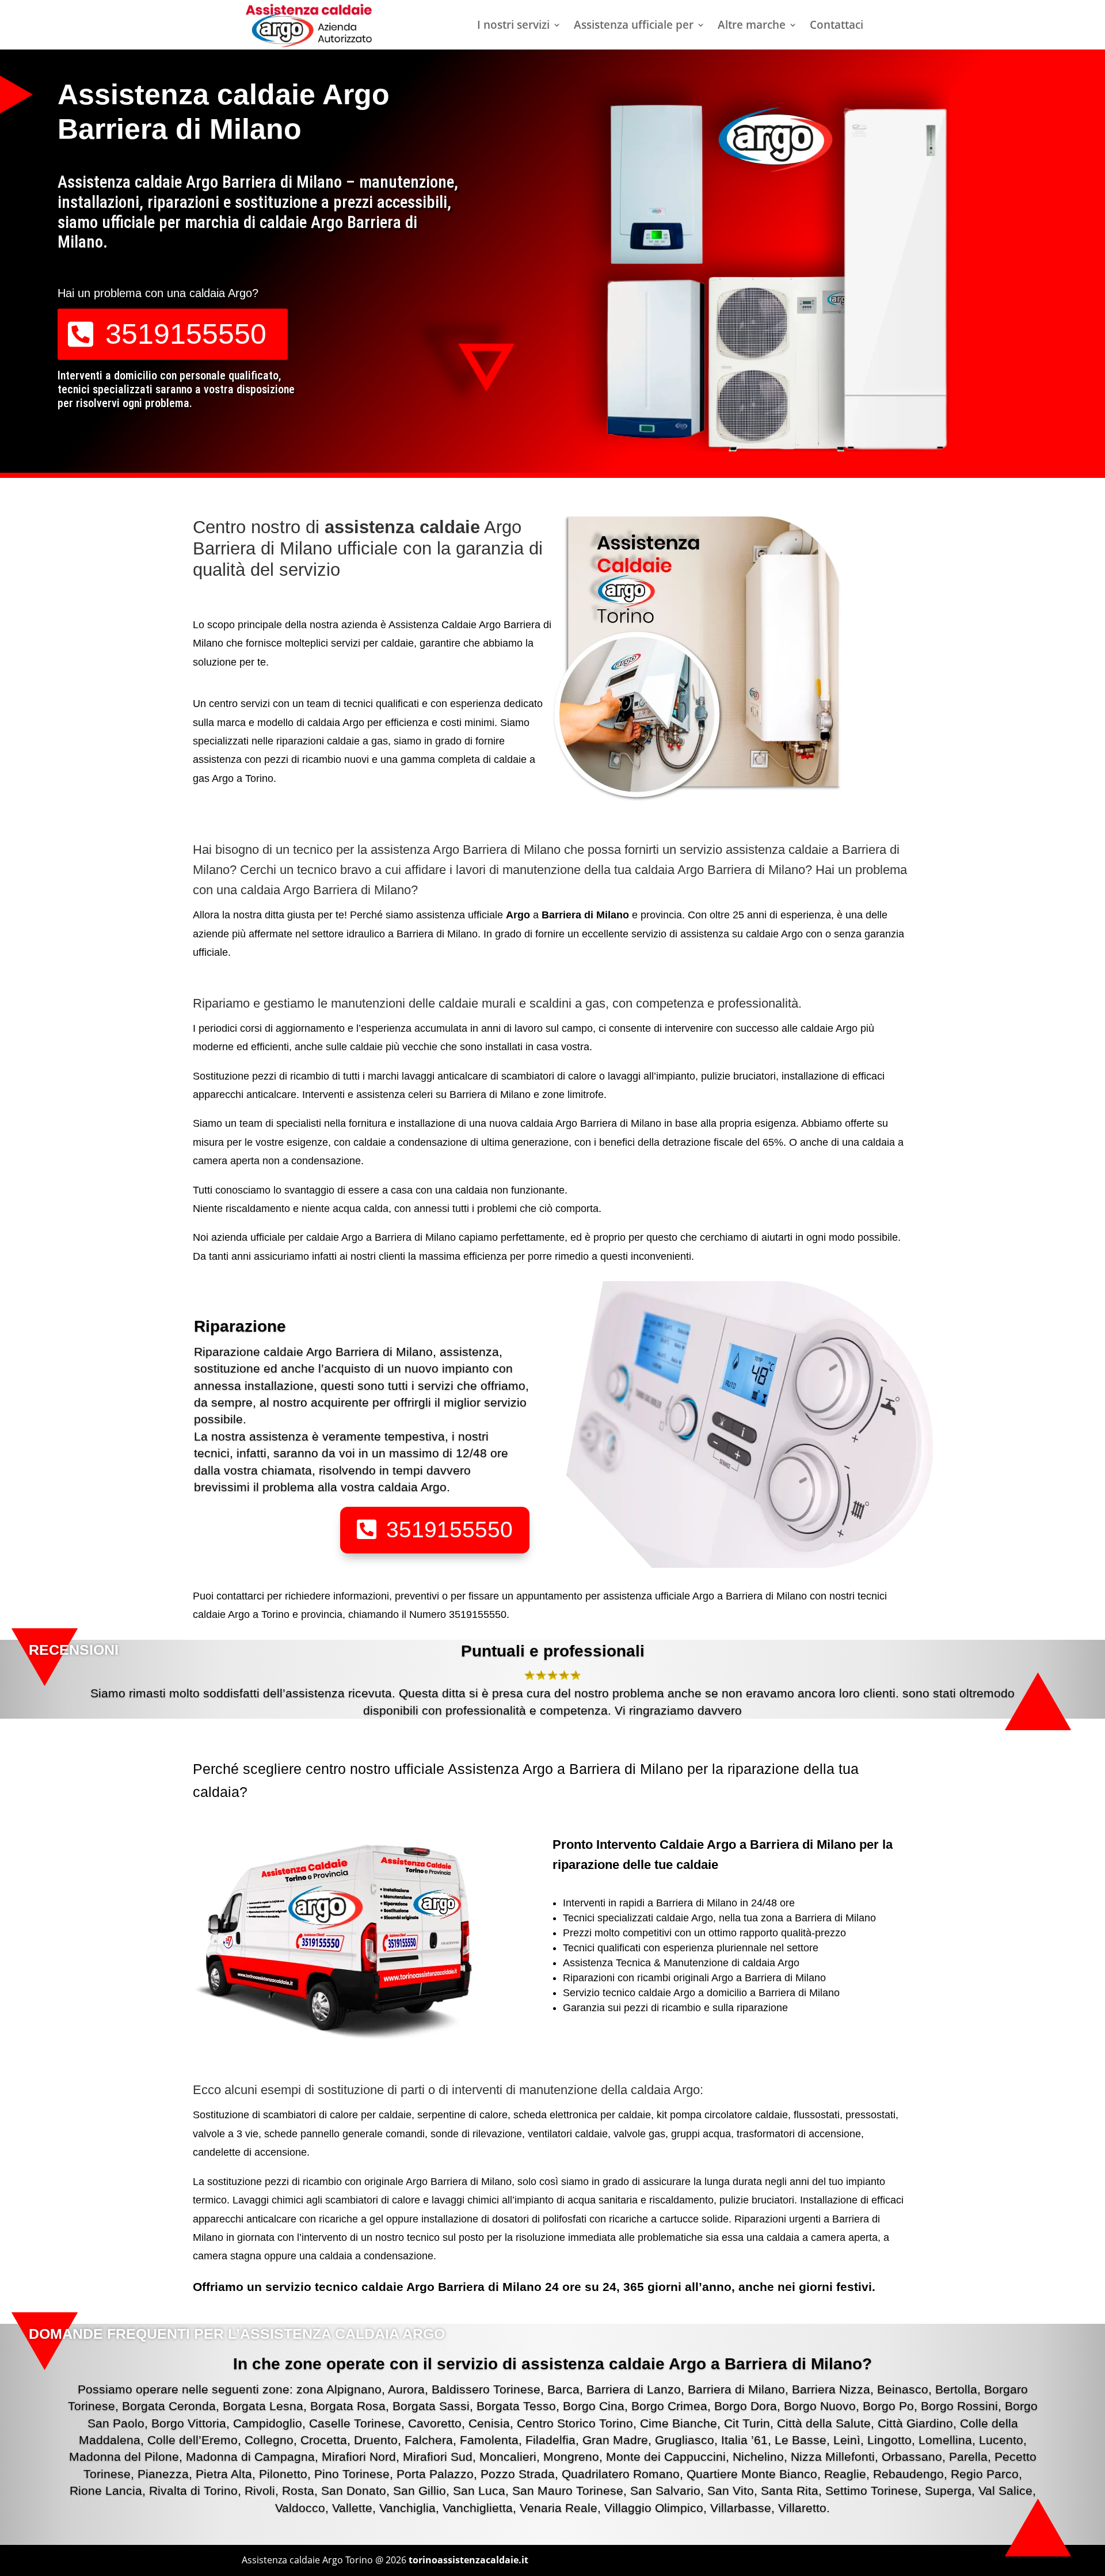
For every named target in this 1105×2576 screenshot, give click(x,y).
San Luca (479, 2490)
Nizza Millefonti (833, 2457)
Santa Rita (790, 2490)
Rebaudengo (908, 2474)
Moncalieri (508, 2457)
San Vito (731, 2490)
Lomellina (945, 2440)
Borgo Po (888, 2406)
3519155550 (186, 334)
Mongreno (571, 2457)
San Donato (354, 2490)
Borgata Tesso (516, 2406)
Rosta (298, 2490)
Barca (563, 2389)
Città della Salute (824, 2423)
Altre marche (752, 26)
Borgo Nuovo (820, 2406)
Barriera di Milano (736, 2389)
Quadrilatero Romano (621, 2474)
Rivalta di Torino (193, 2490)
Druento (376, 2440)
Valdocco (300, 2508)
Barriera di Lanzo (634, 2389)
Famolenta (489, 2440)
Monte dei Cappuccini (666, 2457)
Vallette (352, 2508)
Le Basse (801, 2440)
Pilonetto (283, 2474)
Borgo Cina (594, 2406)
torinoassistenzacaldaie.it (468, 2560)
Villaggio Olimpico (654, 2508)
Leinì (847, 2440)
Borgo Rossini (959, 2406)
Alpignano (354, 2389)
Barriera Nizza (831, 2389)
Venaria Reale (559, 2508)
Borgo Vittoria (189, 2423)
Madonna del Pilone (124, 2457)
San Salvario (665, 2490)
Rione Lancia (106, 2490)
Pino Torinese (352, 2474)
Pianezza (163, 2474)
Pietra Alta (224, 2474)
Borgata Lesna (263, 2406)
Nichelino (758, 2457)
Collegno (269, 2440)
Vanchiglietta (478, 2508)
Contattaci (837, 26)
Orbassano (912, 2457)
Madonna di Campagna (250, 2457)
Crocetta (324, 2440)
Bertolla (956, 2389)
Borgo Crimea (669, 2406)
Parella (968, 2457)
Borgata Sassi (431, 2406)
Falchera (429, 2440)
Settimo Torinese (872, 2490)
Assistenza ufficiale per (634, 26)
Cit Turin (747, 2423)
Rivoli (260, 2490)
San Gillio (420, 2490)
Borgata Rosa (348, 2406)
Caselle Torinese (355, 2423)
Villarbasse (741, 2508)
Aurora (406, 2389)
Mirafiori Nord (359, 2457)
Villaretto (802, 2508)
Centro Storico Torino (575, 2423)
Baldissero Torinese (486, 2389)
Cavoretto (435, 2423)
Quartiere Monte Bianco (752, 2474)
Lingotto (889, 2440)
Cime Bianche (679, 2423)
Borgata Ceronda (169, 2406)
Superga (948, 2490)
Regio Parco (985, 2474)
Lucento (1001, 2440)
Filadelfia (550, 2440)
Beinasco (903, 2389)
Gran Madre (615, 2440)
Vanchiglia (407, 2508)
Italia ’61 (744, 2440)
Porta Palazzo (435, 2474)
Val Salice (1005, 2490)
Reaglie (845, 2474)
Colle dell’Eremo (193, 2440)
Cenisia (489, 2423)
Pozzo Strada (518, 2474)
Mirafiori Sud (438, 2457)
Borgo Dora (746, 2406)
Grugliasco (685, 2440)
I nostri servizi (513, 26)
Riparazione (240, 1326)
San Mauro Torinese (568, 2490)
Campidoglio (268, 2423)
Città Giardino (915, 2423)
